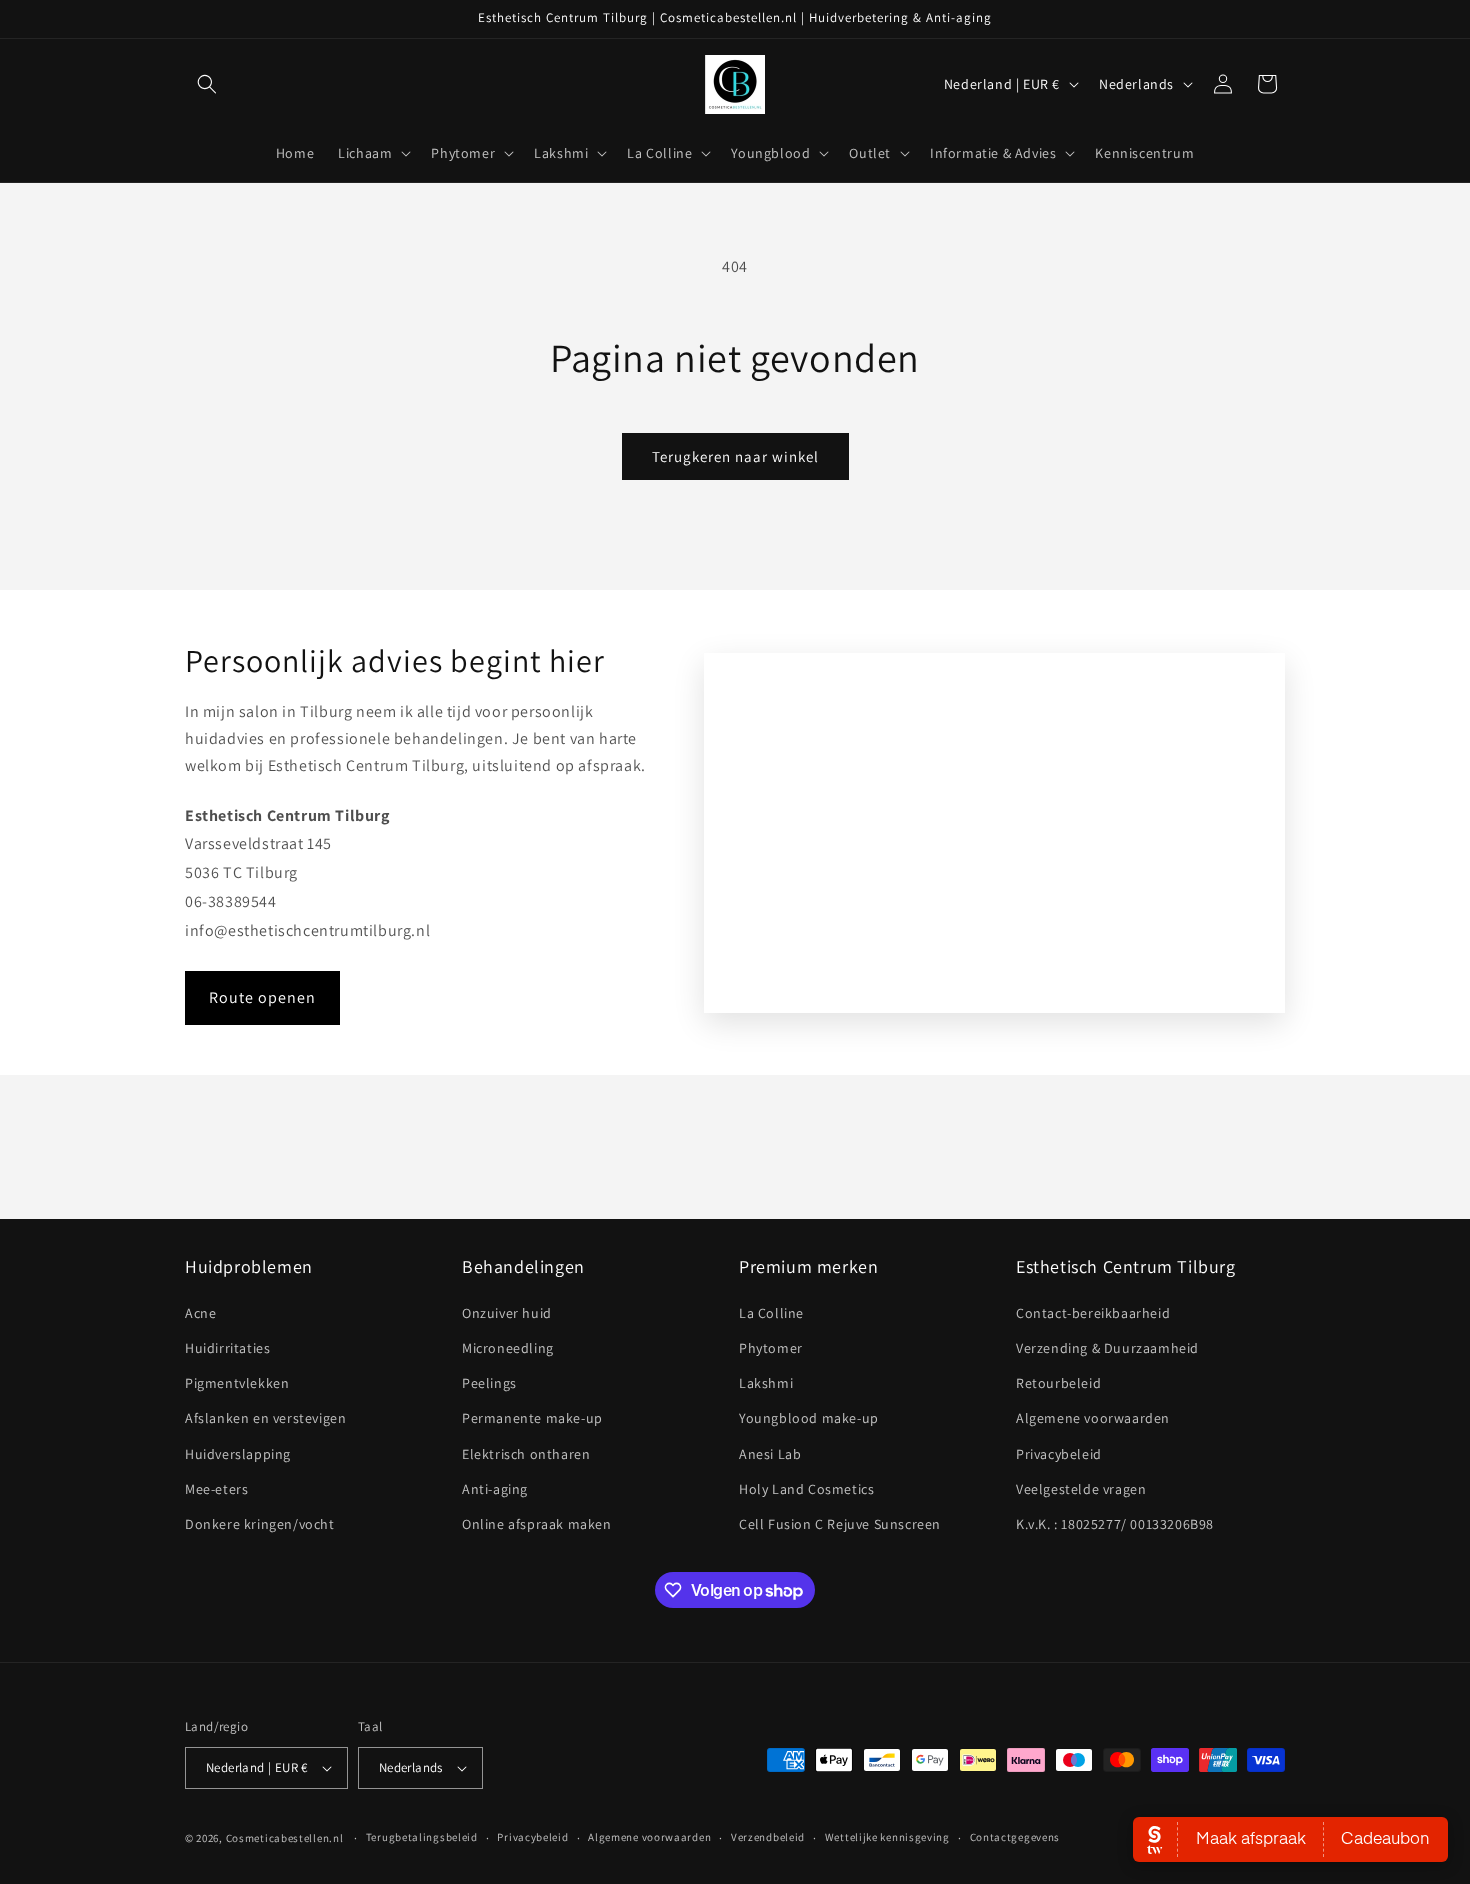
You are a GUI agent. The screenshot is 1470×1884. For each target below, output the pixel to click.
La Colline (771, 1313)
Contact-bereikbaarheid (1093, 1313)
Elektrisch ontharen (526, 1454)
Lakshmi (766, 1383)
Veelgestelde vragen (1081, 1489)
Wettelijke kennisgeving (887, 1837)
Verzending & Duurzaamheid (1107, 1348)
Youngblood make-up (809, 1418)
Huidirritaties (227, 1348)
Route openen (262, 997)
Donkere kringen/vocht (260, 1524)
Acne (200, 1313)
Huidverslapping (238, 1454)
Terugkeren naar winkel (735, 456)
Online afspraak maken (537, 1524)
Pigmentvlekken (237, 1383)
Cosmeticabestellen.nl (285, 1838)
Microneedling (508, 1348)
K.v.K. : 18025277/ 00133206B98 (1115, 1524)
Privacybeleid (1059, 1454)
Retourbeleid (1058, 1383)
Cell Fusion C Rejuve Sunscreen (840, 1524)
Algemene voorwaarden (1093, 1418)
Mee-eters (216, 1489)
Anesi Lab (770, 1454)
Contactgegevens (1015, 1837)
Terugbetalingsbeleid (422, 1837)
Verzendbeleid (768, 1837)
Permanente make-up (532, 1418)
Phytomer (771, 1348)
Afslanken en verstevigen (265, 1418)
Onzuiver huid (507, 1313)
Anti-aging (495, 1489)
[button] (207, 84)
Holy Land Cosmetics (806, 1489)
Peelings (489, 1383)
